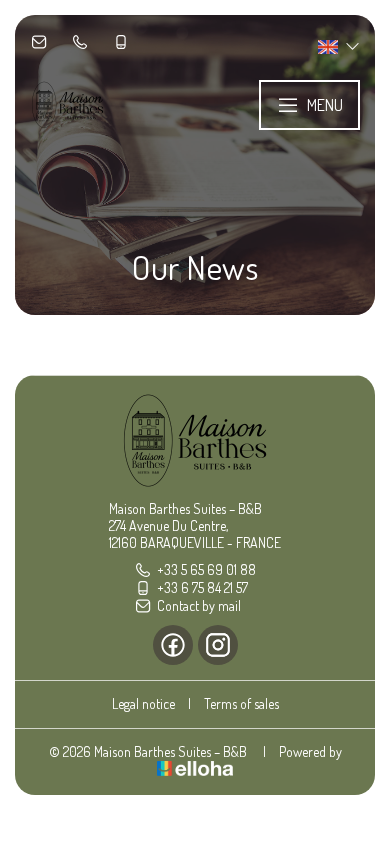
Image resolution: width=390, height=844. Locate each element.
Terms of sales (241, 703)
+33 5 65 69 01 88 (206, 569)
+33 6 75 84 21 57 (202, 587)
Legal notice (143, 703)
